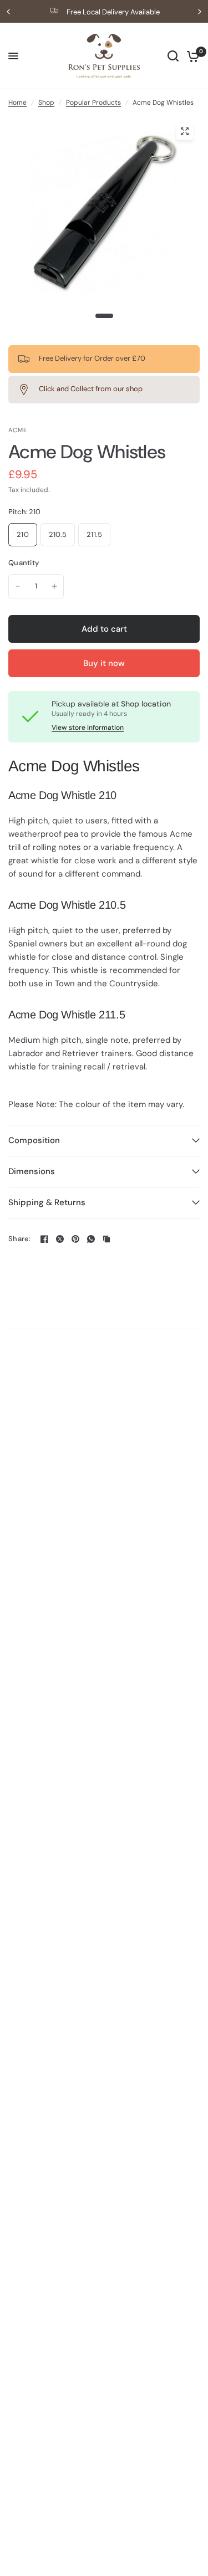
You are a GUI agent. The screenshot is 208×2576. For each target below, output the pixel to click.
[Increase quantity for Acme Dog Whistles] (54, 586)
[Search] (173, 56)
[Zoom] (185, 131)
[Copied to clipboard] (106, 1239)
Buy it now (104, 663)
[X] (60, 1239)
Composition (34, 1140)
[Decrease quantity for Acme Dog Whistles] (18, 586)
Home (17, 103)
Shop (46, 103)
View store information (88, 728)
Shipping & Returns (47, 1202)
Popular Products (93, 103)
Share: (20, 1239)
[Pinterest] (75, 1239)
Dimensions (32, 1171)
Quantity (24, 563)
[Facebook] (44, 1239)
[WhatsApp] (91, 1239)
